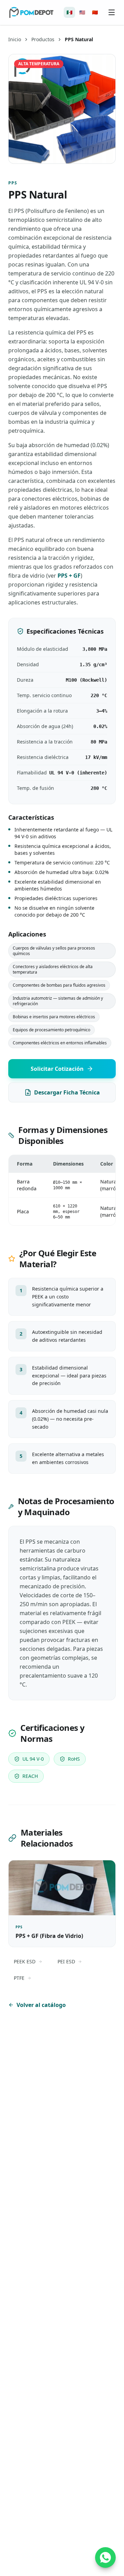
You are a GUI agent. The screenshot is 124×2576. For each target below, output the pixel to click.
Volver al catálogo (41, 2005)
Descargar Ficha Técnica (67, 1092)
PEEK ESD (25, 1961)
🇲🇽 (69, 12)
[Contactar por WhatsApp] (105, 2557)
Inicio (15, 39)
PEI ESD (66, 1961)
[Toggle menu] (112, 12)
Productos (43, 39)
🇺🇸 (82, 12)
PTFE (19, 1978)
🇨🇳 (95, 12)
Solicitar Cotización (57, 1069)
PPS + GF (69, 576)
